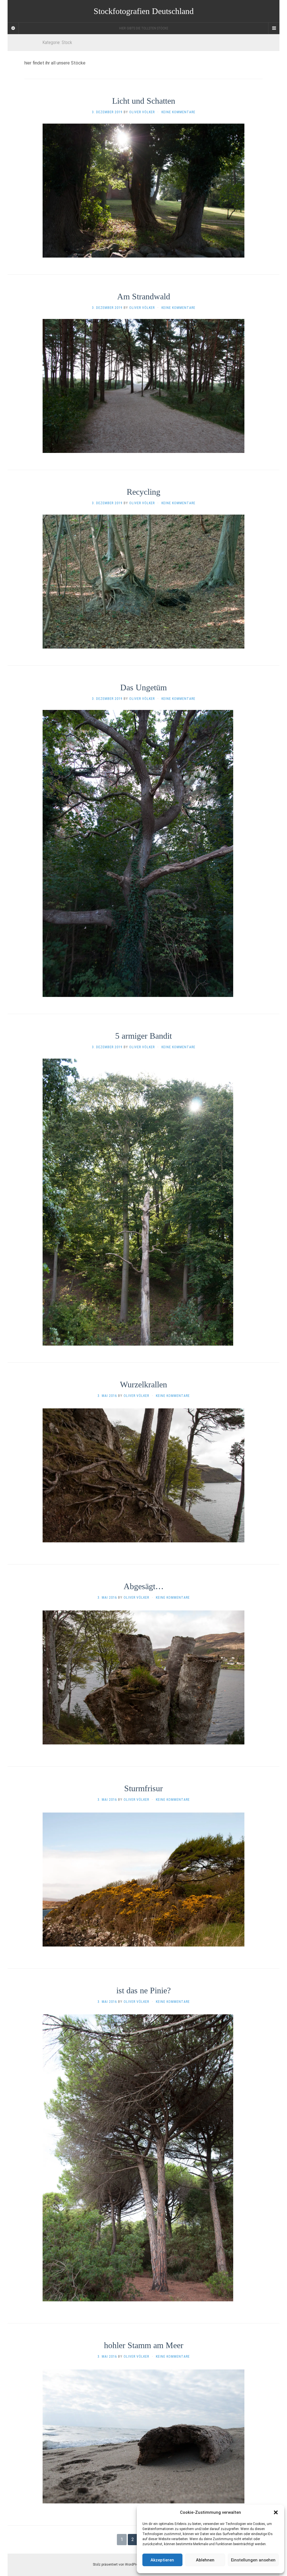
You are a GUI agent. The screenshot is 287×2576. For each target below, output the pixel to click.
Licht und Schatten (144, 101)
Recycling (143, 492)
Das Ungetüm (143, 687)
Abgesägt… (144, 1586)
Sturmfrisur (143, 1788)
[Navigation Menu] (274, 28)
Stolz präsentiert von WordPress (117, 2565)
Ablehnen (205, 2560)
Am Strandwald (144, 296)
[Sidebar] (13, 28)
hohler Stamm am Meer (144, 2345)
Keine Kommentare (178, 112)
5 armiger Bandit (143, 1036)
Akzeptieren (162, 2560)
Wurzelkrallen (143, 1384)
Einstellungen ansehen (253, 2560)
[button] (276, 2512)
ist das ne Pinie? (143, 1990)
